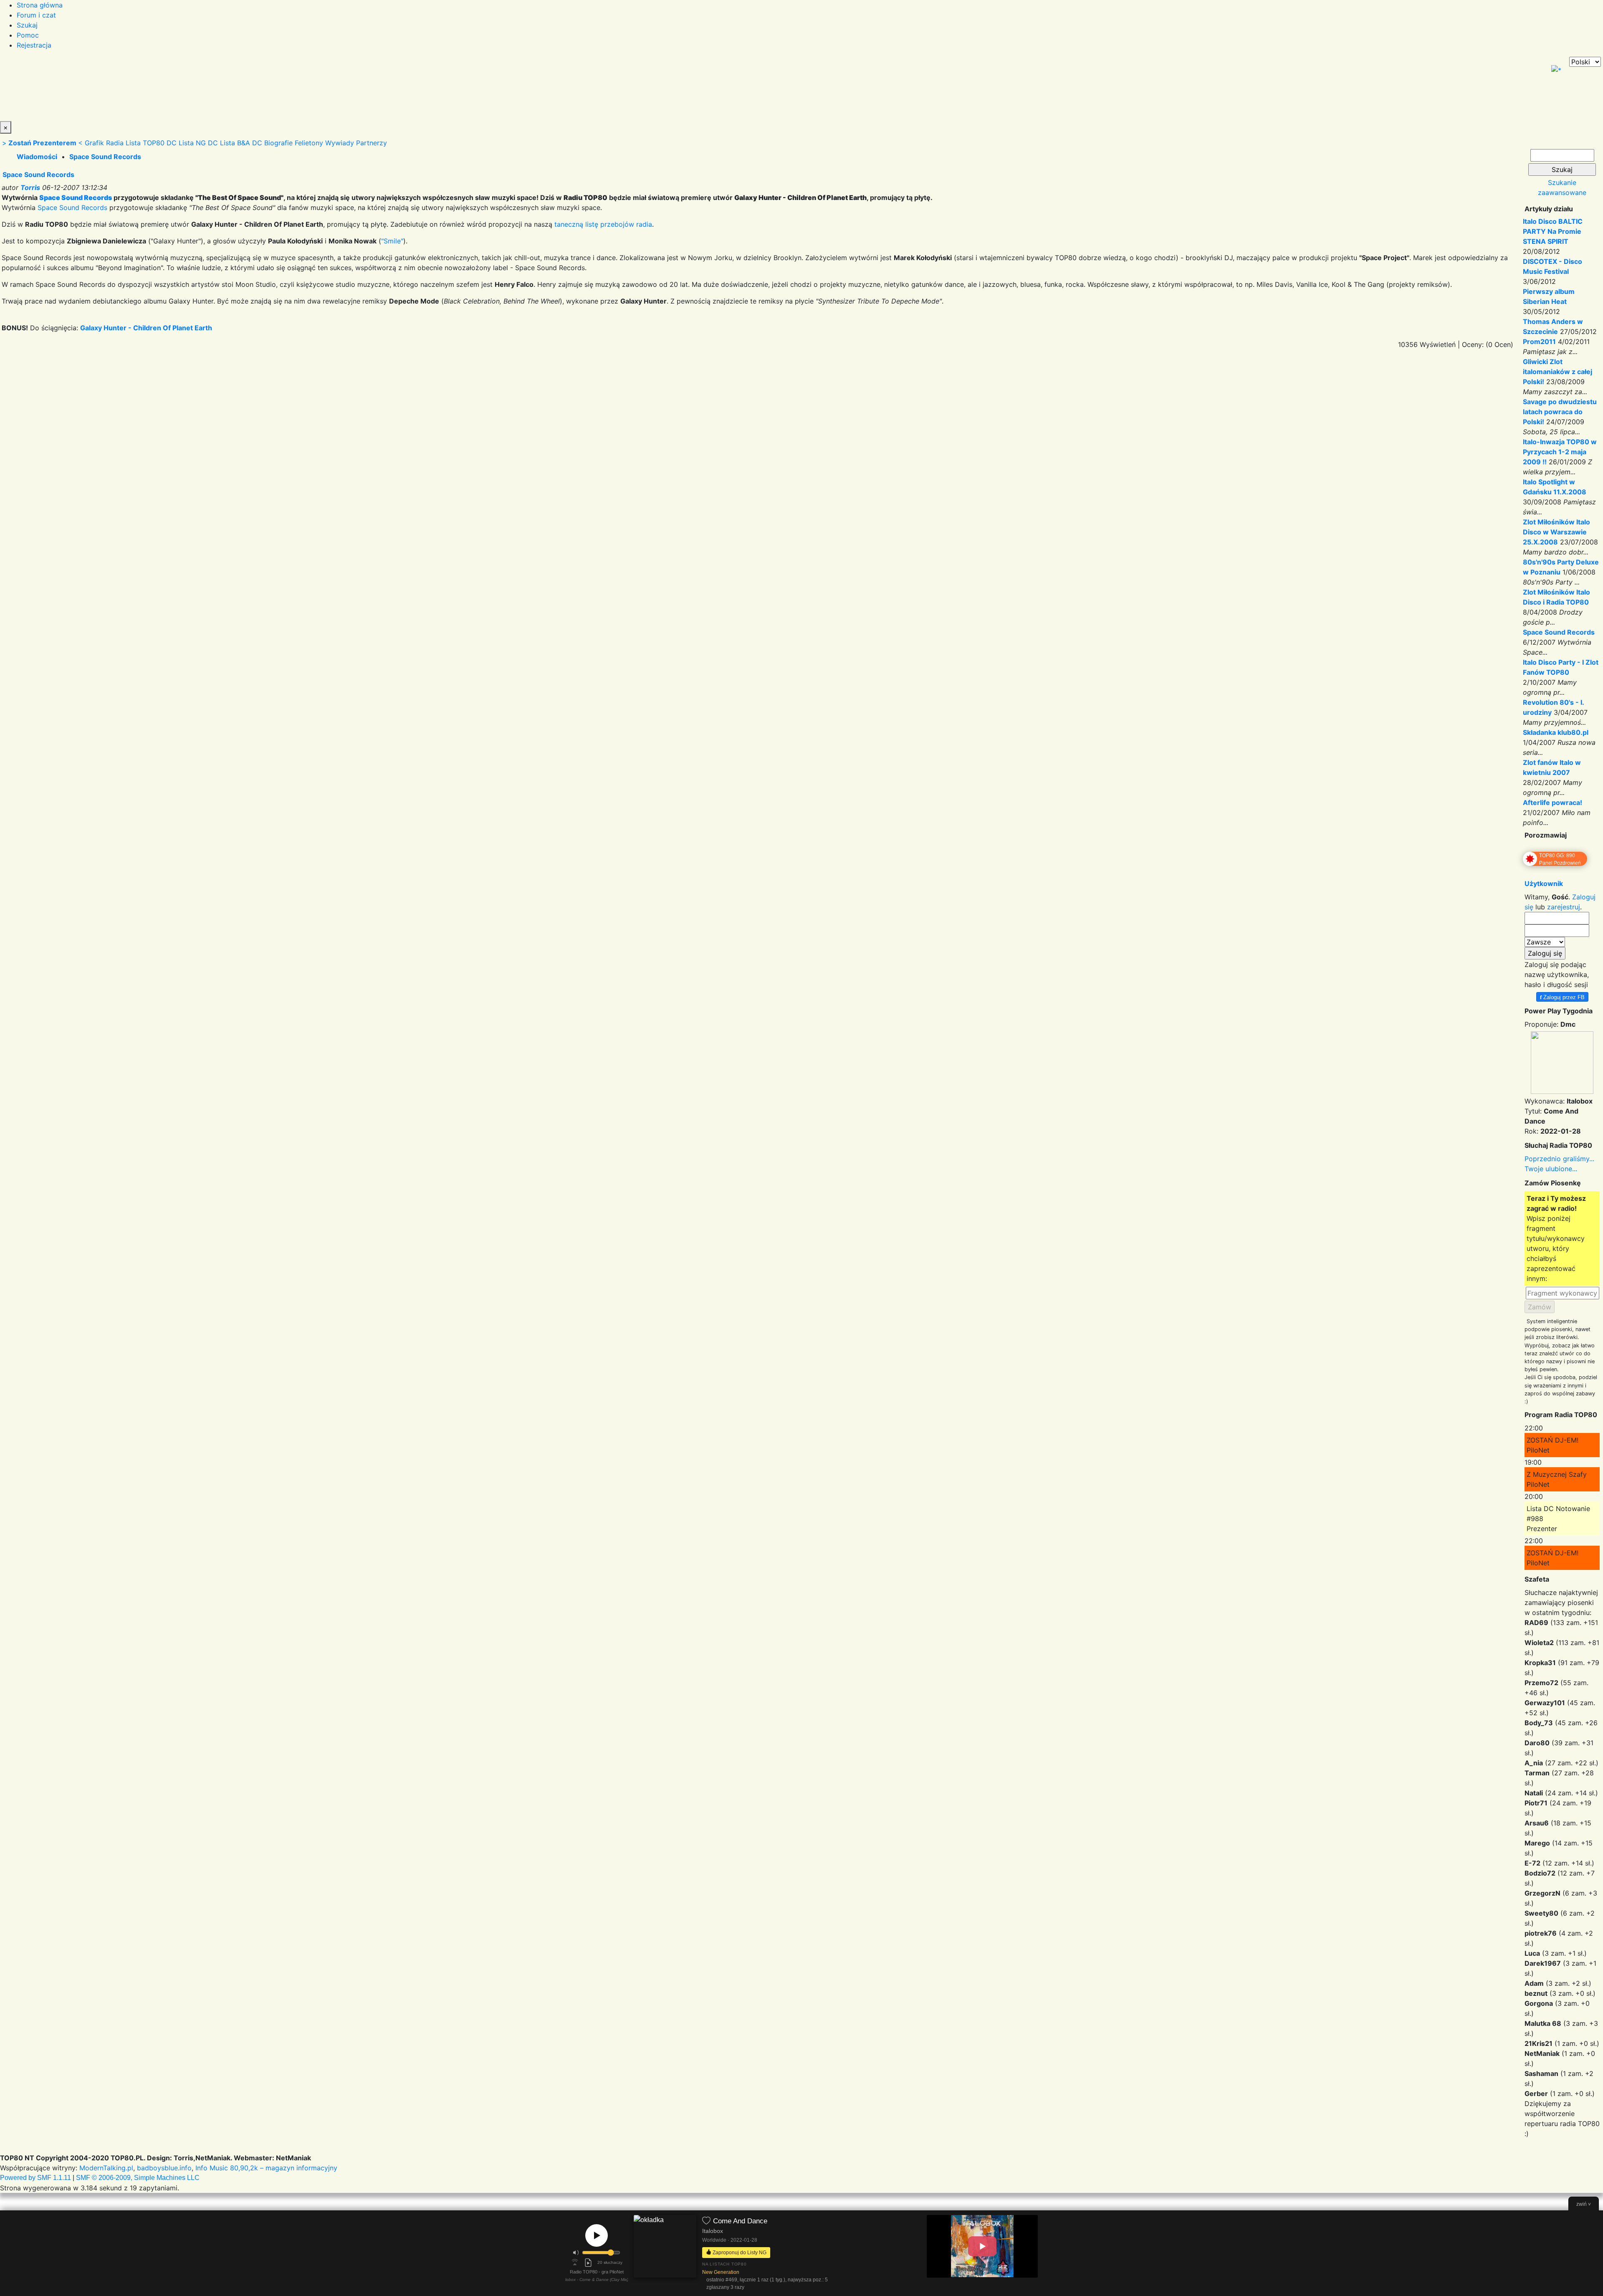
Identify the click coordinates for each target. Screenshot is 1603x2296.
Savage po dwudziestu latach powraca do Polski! (1560, 412)
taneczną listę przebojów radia (603, 224)
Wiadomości (37, 157)
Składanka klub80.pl (1556, 732)
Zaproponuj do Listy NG (739, 2252)
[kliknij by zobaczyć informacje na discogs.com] (665, 2254)
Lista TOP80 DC (151, 143)
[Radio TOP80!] (194, 89)
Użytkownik (1544, 883)
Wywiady (340, 143)
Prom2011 (1539, 342)
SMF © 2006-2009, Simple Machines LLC (138, 2178)
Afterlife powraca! (1552, 802)
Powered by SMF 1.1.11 (35, 2178)
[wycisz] (576, 2253)
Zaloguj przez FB (1562, 997)
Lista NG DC (198, 143)
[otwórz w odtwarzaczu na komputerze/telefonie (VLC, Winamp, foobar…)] (588, 2263)
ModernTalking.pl (106, 2168)
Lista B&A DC (241, 143)
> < (42, 143)
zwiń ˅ (1584, 2204)
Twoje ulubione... (1551, 1169)
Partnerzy (372, 143)
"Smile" (392, 241)
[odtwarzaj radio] (597, 2235)
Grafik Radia (104, 143)
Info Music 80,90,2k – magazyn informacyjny (266, 2168)
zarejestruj (1564, 907)
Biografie (278, 143)
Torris (30, 187)
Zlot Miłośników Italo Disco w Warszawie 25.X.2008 (1556, 532)
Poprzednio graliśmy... (1559, 1159)
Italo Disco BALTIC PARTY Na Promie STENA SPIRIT (1553, 231)
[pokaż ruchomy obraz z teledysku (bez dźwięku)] (982, 2246)
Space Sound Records (105, 157)
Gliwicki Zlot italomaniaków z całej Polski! (1557, 372)
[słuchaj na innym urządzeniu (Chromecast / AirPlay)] (575, 2263)
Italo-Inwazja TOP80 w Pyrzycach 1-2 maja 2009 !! (1560, 452)
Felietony (309, 143)
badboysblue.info (164, 2168)
